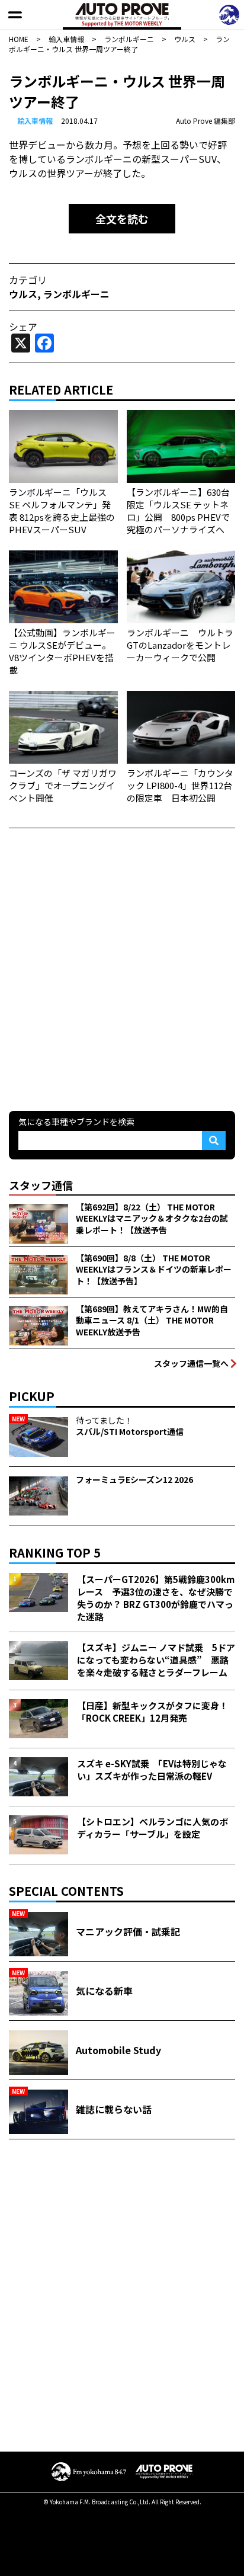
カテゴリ (28, 280)
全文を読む (122, 219)
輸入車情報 (35, 121)
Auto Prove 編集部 (206, 121)
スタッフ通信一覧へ (191, 1363)
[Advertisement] (122, 968)
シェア (23, 326)
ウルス (23, 294)
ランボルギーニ (76, 294)
